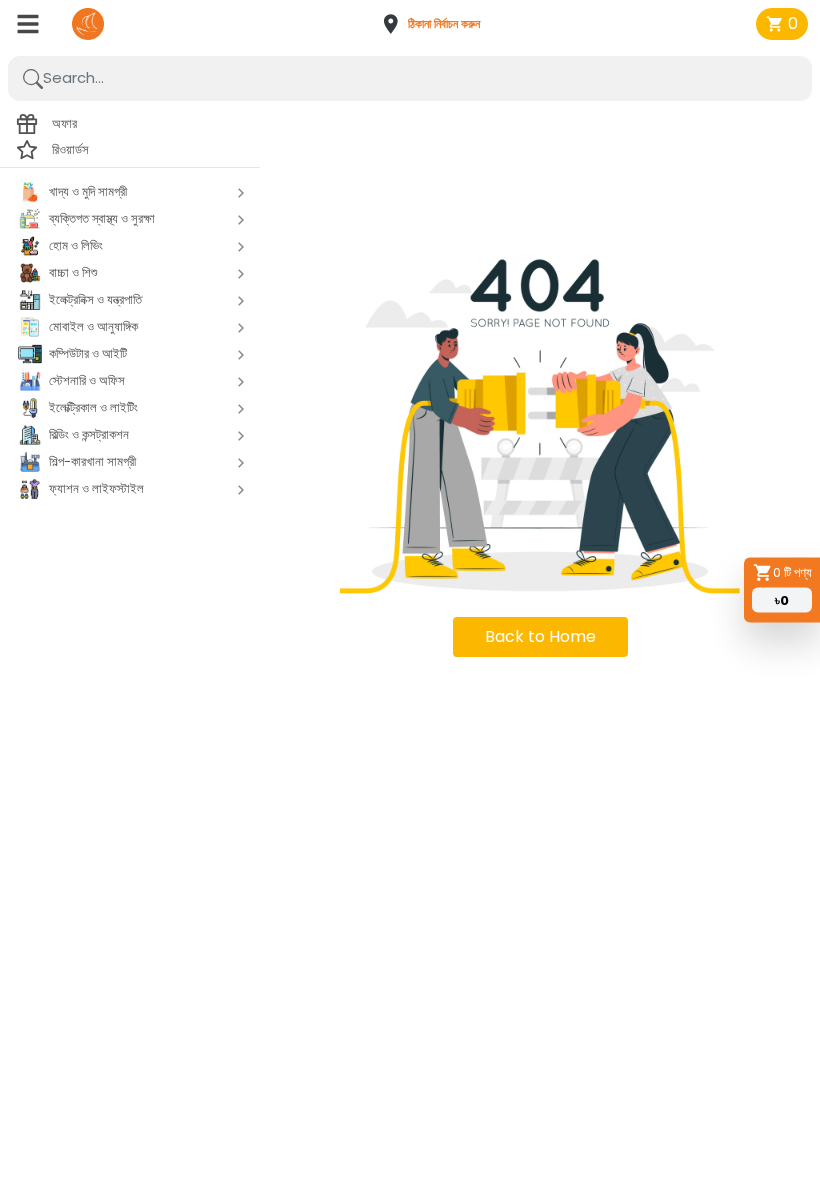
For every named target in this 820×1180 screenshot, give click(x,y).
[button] (437, 24)
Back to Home (540, 636)
